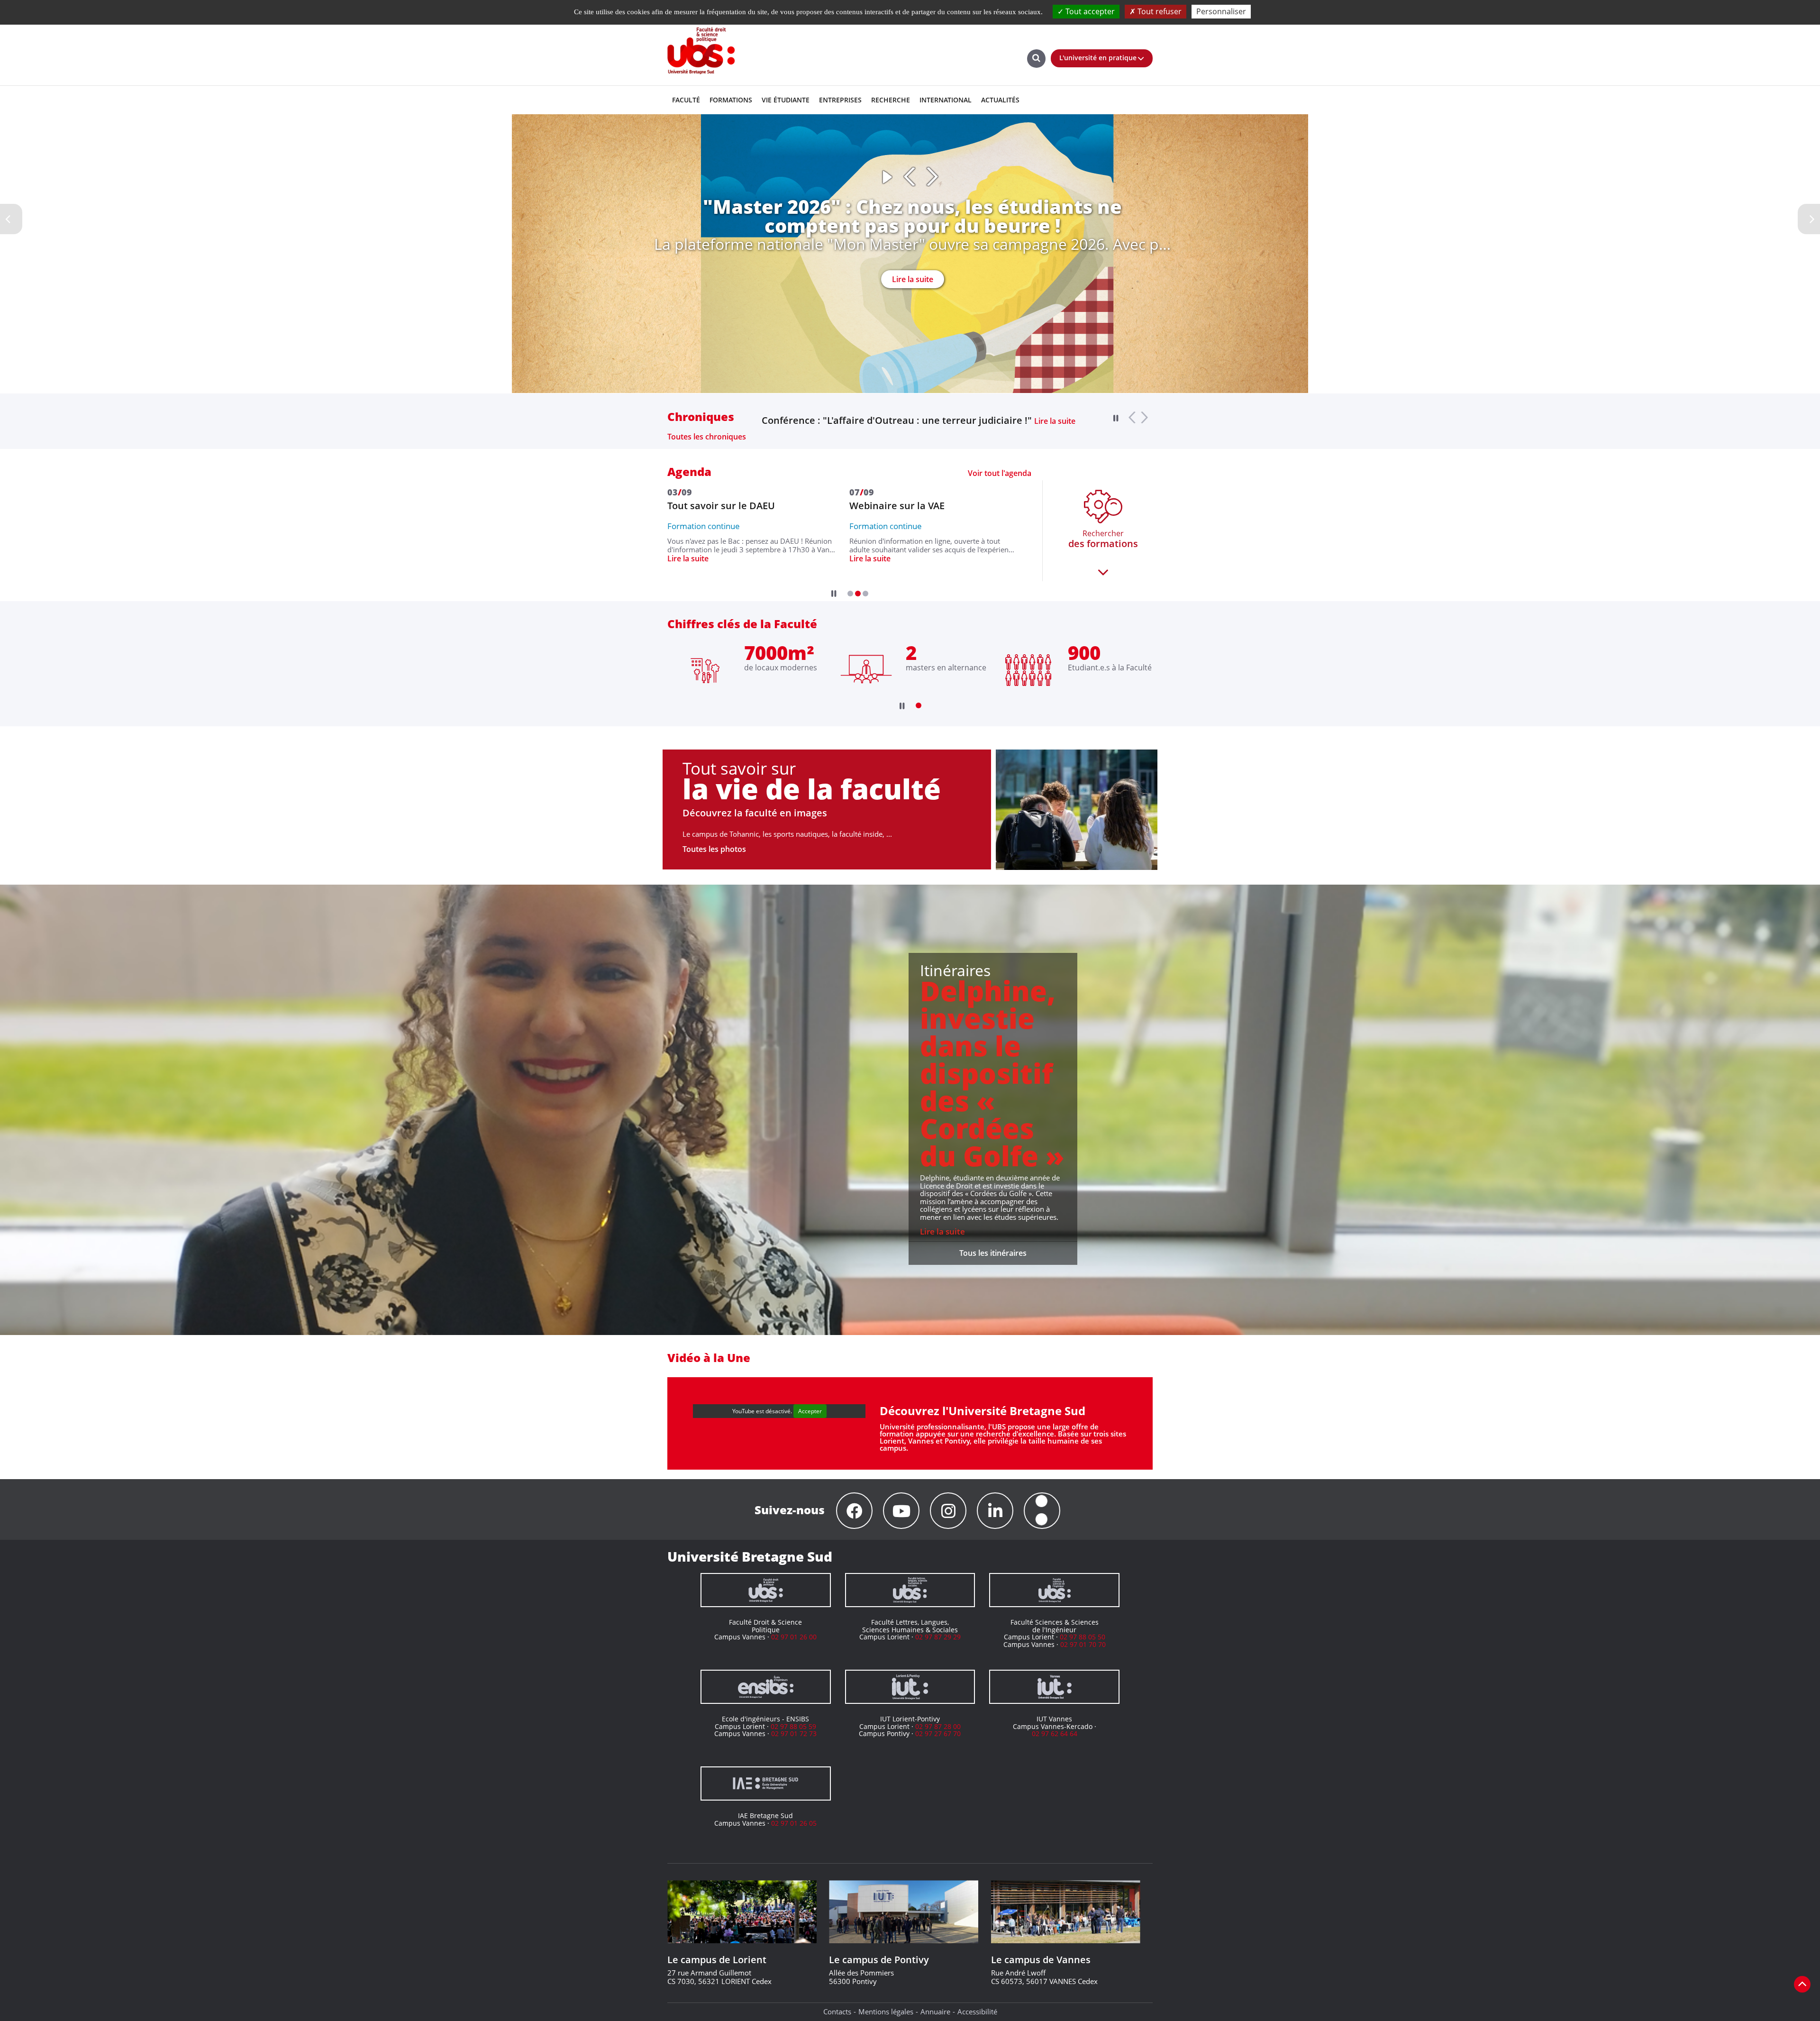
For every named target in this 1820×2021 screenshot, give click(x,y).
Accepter (810, 1411)
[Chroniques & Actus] (1042, 1511)
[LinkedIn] (995, 1511)
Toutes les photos (714, 849)
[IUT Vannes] (1054, 1687)
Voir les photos (1040, 847)
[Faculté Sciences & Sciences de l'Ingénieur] (1054, 1590)
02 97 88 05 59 (793, 1726)
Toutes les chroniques (707, 437)
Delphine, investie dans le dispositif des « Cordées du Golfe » (992, 1073)
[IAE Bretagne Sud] (766, 1783)
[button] (850, 594)
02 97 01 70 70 (1083, 1644)
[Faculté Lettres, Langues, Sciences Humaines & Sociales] (910, 1590)
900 (1084, 653)
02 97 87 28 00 (938, 1726)
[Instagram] (948, 1511)
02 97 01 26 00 (794, 1637)
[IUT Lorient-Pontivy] (910, 1687)
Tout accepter (1089, 11)
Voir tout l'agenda (1000, 473)
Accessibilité (977, 2012)
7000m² (779, 653)
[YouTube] (901, 1511)
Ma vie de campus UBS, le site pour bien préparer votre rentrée (905, 421)
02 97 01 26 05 (794, 1823)
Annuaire (935, 2012)
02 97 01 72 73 (794, 1733)
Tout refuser (1159, 11)
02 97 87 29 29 (938, 1637)
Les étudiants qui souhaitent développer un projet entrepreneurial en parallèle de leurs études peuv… (897, 557)
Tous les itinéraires (993, 1253)
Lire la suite (913, 279)
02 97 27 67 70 (938, 1733)
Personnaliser (1221, 11)
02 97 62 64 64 (1055, 1733)
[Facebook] (854, 1511)
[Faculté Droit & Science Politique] (766, 1590)
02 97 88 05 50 (1083, 1637)
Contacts (837, 2012)
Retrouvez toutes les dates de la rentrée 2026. (707, 552)
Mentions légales (886, 2012)
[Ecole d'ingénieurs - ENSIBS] (766, 1687)
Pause (887, 177)
